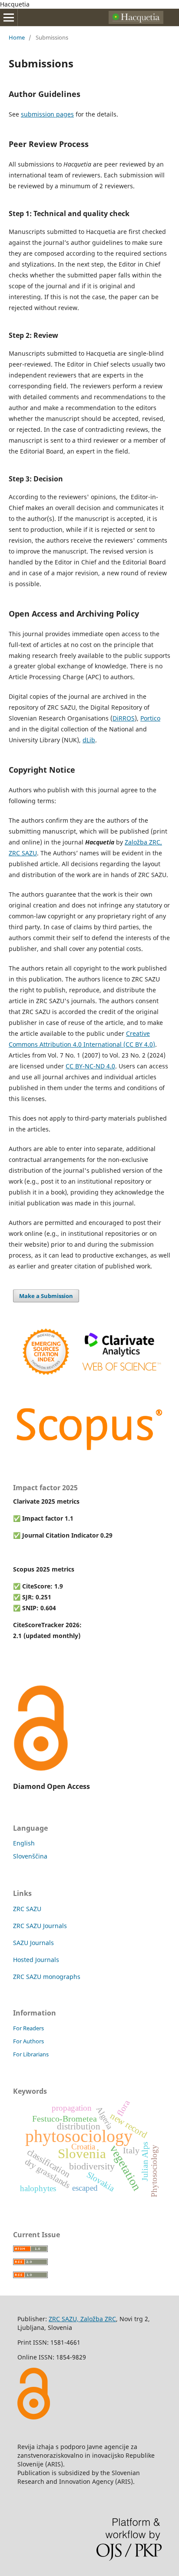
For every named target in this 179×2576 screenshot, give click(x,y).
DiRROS (124, 718)
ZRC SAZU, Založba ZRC (82, 2319)
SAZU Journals (33, 1943)
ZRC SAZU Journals (40, 1926)
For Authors (28, 2041)
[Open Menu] (9, 17)
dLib (89, 740)
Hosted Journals (36, 1960)
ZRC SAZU (27, 1909)
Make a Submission (46, 1296)
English (24, 1843)
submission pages (47, 114)
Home (17, 37)
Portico (150, 718)
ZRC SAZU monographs (47, 1977)
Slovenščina (30, 1856)
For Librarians (31, 2054)
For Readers (28, 2028)
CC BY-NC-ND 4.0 (90, 1066)
